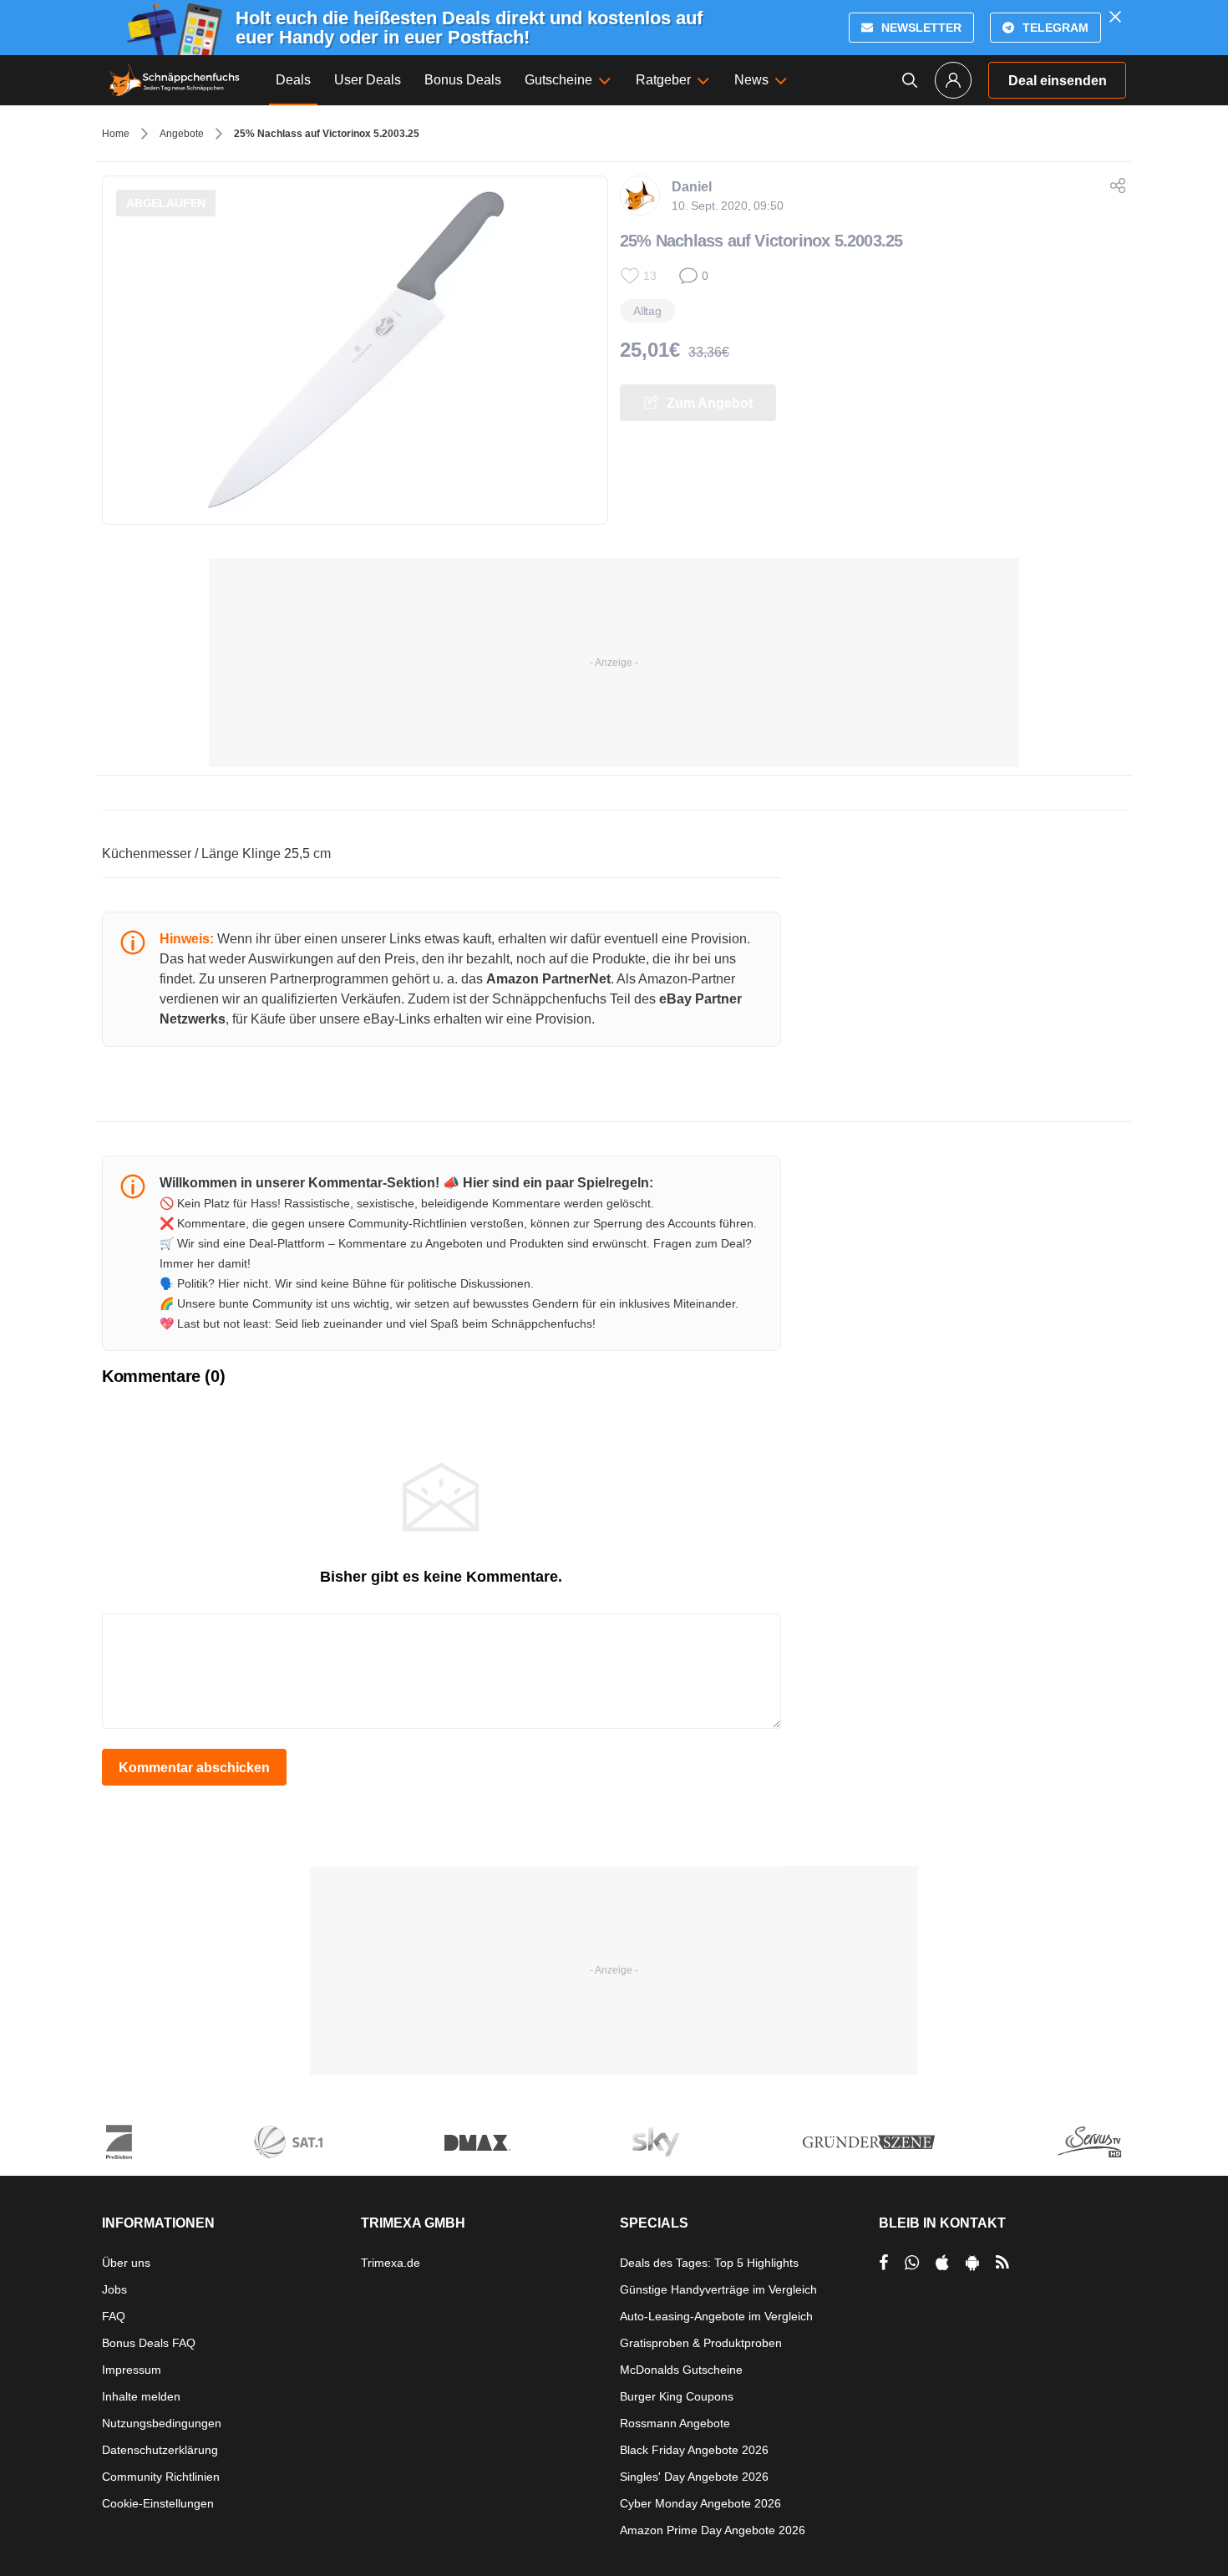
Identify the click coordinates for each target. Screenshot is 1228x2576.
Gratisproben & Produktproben (701, 2343)
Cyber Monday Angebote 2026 (700, 2503)
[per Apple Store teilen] (942, 2263)
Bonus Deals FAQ (149, 2343)
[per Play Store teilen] (972, 2263)
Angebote (182, 134)
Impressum (132, 2370)
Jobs (114, 2289)
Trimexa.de (391, 2263)
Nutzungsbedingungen (162, 2423)
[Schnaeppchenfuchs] (175, 80)
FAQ (114, 2316)
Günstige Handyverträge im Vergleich (718, 2289)
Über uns (126, 2263)
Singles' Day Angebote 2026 (694, 2477)
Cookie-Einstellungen (158, 2503)
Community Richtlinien (161, 2477)
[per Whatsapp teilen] (912, 2263)
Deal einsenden (1058, 81)
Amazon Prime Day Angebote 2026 (713, 2530)
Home (116, 134)
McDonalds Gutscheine (681, 2370)
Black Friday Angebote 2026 (694, 2450)
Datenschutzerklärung (160, 2450)
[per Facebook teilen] (883, 2263)
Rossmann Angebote (675, 2423)
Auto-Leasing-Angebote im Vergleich (716, 2316)
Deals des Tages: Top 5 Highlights (709, 2263)
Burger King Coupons (677, 2396)
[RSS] (1002, 2263)
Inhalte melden (141, 2396)
